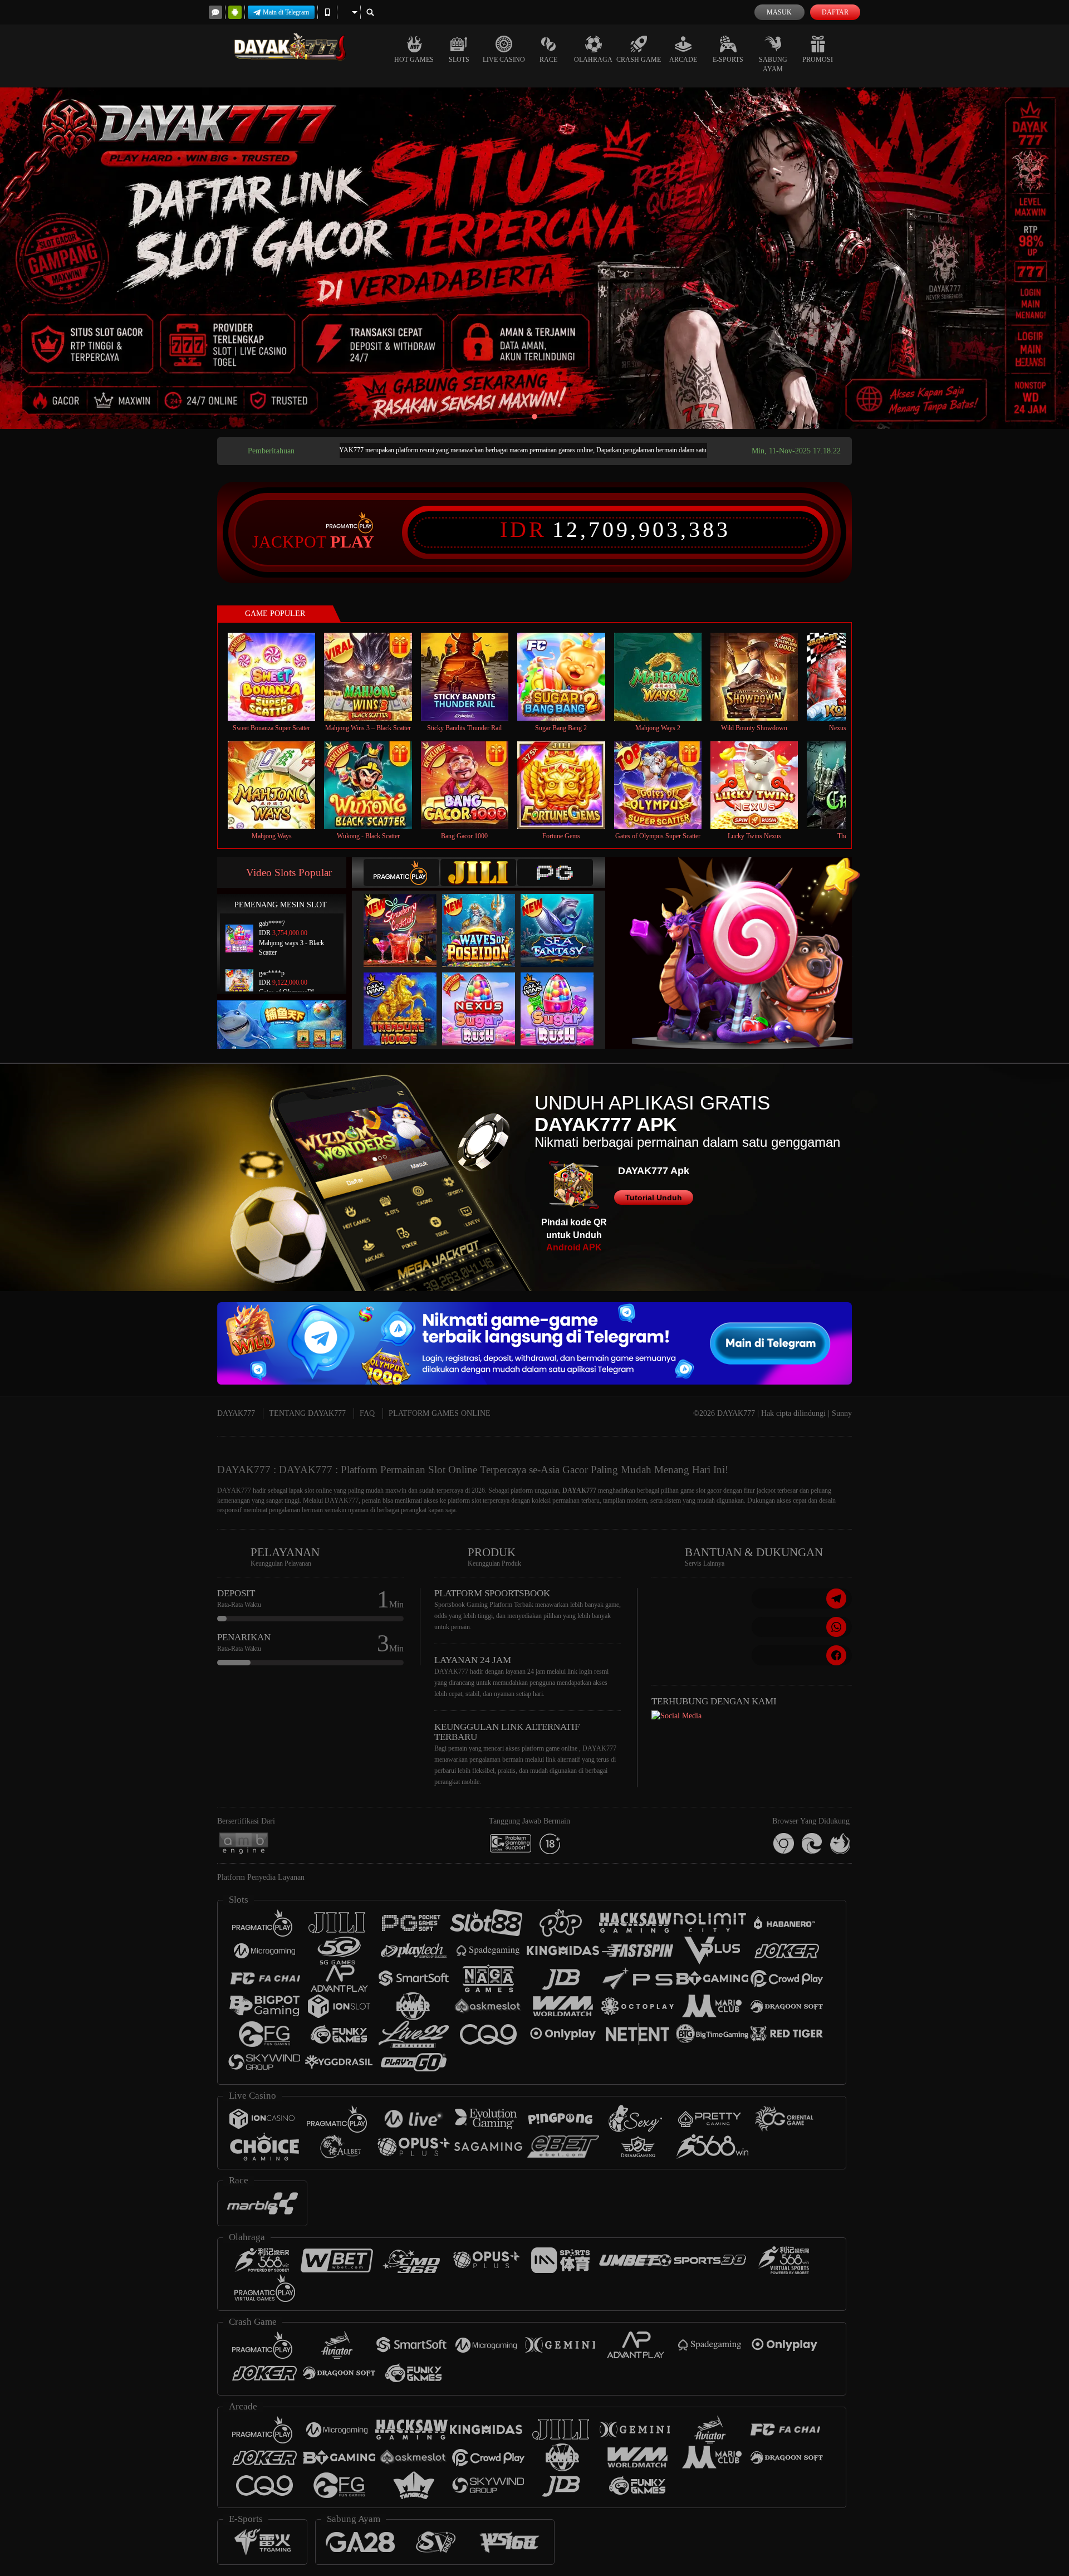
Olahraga (593, 60)
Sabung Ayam (773, 64)
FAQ (367, 1413)
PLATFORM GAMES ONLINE (440, 1413)
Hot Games (414, 60)
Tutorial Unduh (654, 1197)
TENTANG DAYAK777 (307, 1413)
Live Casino (504, 60)
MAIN (279, 676)
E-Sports (728, 60)
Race (548, 60)
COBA (407, 919)
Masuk (779, 12)
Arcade (683, 60)
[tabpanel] (534, 258)
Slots (459, 60)
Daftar (835, 12)
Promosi (818, 60)
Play (352, 542)
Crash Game (639, 60)
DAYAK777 (236, 1413)
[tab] (401, 872)
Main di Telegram (286, 12)
